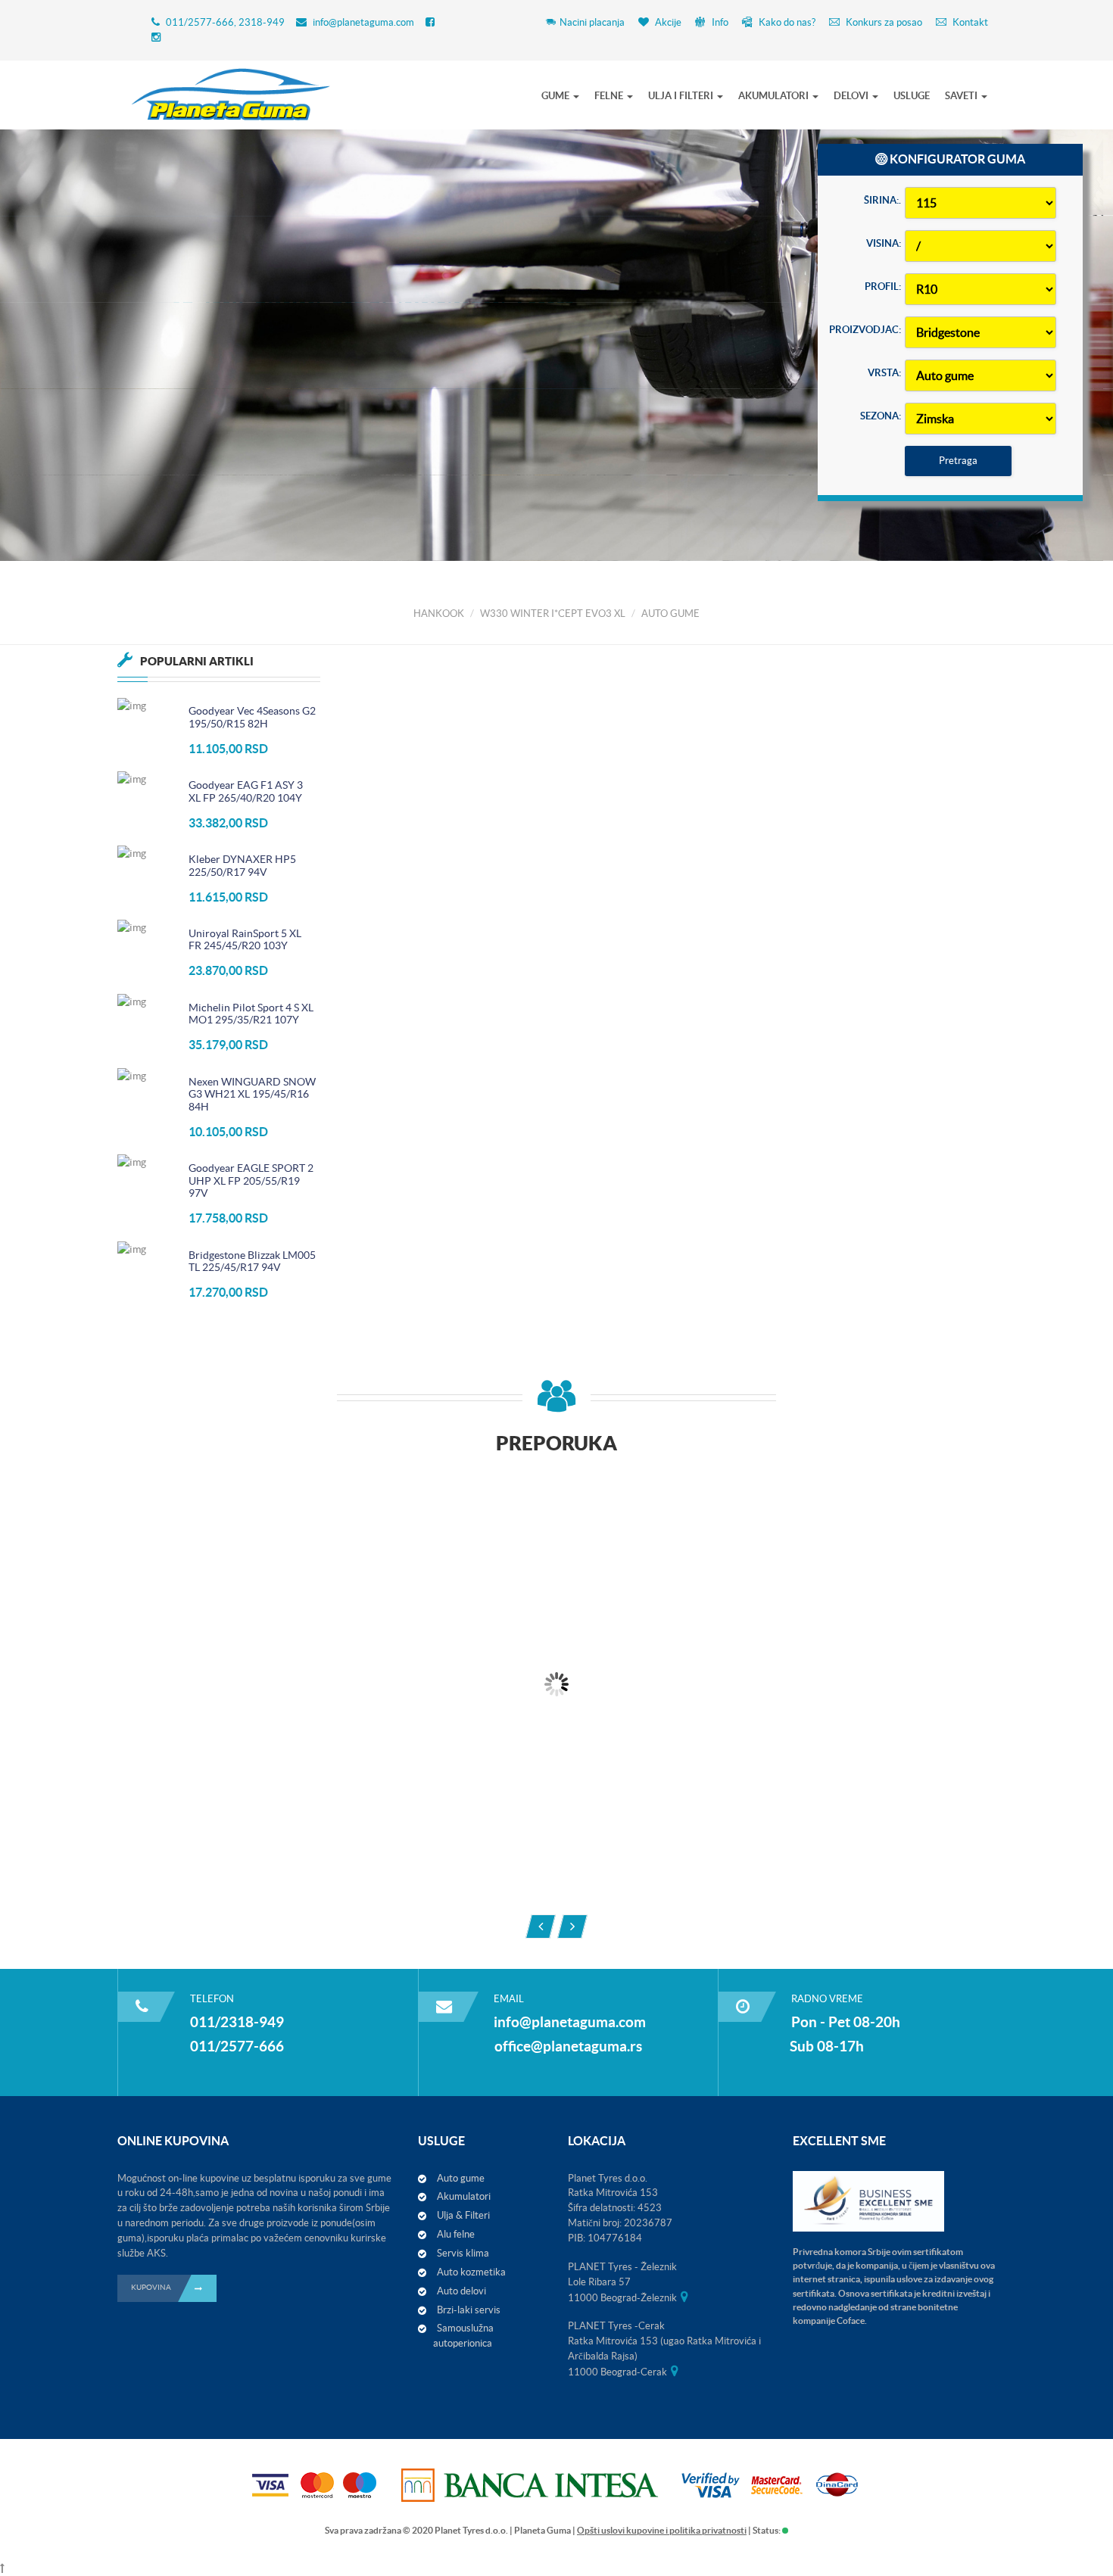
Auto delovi (461, 2291)
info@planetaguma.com (363, 22)
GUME (556, 96)
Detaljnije (209, 427)
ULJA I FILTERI (682, 96)
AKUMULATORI (775, 96)
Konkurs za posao (883, 22)
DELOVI (852, 96)
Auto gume (461, 2178)
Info (719, 22)
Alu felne (456, 2234)
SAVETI (962, 96)
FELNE (610, 96)
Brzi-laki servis (469, 2310)
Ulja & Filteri (463, 2215)
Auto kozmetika (471, 2272)
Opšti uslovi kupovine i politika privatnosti (662, 2530)
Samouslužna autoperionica (463, 2336)
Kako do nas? (786, 22)
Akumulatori (464, 2196)
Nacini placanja (592, 22)
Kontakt (969, 22)
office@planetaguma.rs (568, 2046)
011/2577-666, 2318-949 (225, 22)
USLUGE (912, 96)
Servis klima (463, 2253)
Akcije (667, 22)
